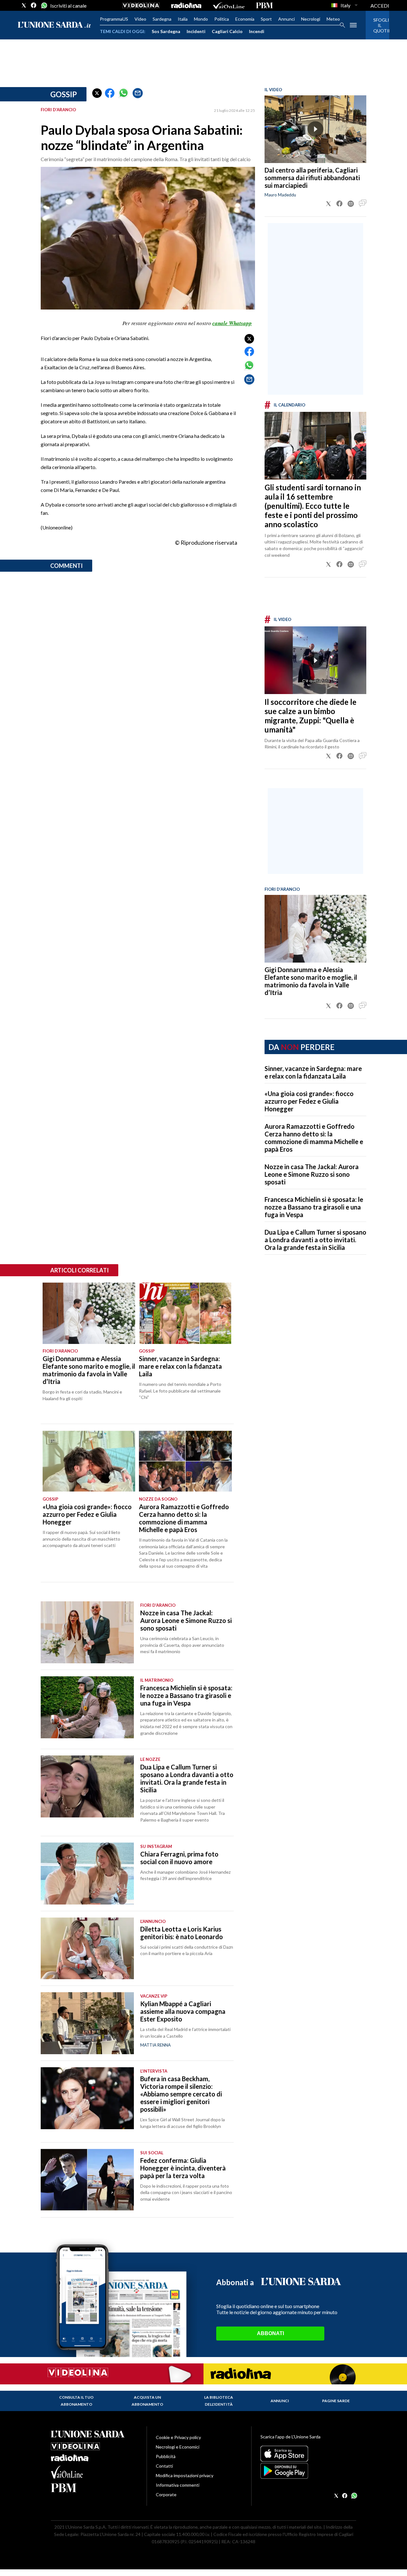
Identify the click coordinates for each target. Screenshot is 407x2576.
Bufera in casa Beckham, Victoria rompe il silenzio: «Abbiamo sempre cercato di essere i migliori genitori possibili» (181, 2094)
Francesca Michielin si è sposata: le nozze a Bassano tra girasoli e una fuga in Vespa (314, 1207)
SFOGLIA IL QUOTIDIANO (377, 25)
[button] (97, 93)
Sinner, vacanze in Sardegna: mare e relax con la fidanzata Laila (313, 1072)
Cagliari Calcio (227, 31)
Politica (222, 19)
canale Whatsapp (232, 323)
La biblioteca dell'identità (219, 2401)
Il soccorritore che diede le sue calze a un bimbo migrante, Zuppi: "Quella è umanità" (310, 716)
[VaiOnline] (229, 5)
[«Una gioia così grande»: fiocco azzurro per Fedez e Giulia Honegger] (89, 1461)
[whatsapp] (44, 5)
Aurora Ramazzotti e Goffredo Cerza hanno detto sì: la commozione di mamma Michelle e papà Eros (314, 1138)
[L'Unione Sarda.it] (54, 25)
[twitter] (24, 5)
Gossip (64, 94)
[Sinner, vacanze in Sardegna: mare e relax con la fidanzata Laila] (185, 1313)
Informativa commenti (178, 2485)
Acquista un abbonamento (147, 2401)
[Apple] (308, 2454)
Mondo (201, 19)
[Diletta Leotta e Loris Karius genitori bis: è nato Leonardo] (87, 1949)
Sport (266, 19)
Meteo (333, 19)
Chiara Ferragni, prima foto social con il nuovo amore (179, 1858)
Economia (245, 19)
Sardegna (162, 19)
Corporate (166, 2494)
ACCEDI (380, 6)
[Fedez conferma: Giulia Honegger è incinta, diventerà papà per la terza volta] (87, 2180)
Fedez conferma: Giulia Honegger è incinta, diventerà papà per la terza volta (183, 2168)
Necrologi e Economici (178, 2447)
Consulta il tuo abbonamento (76, 2401)
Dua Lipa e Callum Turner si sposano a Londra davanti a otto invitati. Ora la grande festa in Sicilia (315, 1240)
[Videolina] (141, 5)
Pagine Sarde (336, 2401)
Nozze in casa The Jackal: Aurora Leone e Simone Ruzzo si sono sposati (312, 1174)
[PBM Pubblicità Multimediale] (264, 5)
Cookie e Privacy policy (178, 2437)
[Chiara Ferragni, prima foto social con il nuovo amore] (87, 1874)
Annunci (286, 19)
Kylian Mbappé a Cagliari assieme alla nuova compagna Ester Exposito (183, 2011)
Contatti (164, 2466)
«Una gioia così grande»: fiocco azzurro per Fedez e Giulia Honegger (309, 1101)
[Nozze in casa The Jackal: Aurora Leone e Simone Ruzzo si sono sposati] (87, 1632)
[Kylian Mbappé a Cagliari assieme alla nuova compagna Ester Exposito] (87, 2023)
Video (140, 19)
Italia (183, 19)
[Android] (308, 2471)
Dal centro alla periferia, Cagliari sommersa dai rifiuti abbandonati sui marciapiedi (312, 178)
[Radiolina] (186, 5)
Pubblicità (166, 2456)
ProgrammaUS (114, 19)
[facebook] (34, 5)
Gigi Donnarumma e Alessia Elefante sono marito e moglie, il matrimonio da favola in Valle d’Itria (311, 981)
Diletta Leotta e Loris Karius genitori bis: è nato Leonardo (182, 1933)
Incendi (257, 31)
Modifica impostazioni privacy (185, 2475)
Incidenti (196, 31)
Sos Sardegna (166, 31)
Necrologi (311, 19)
